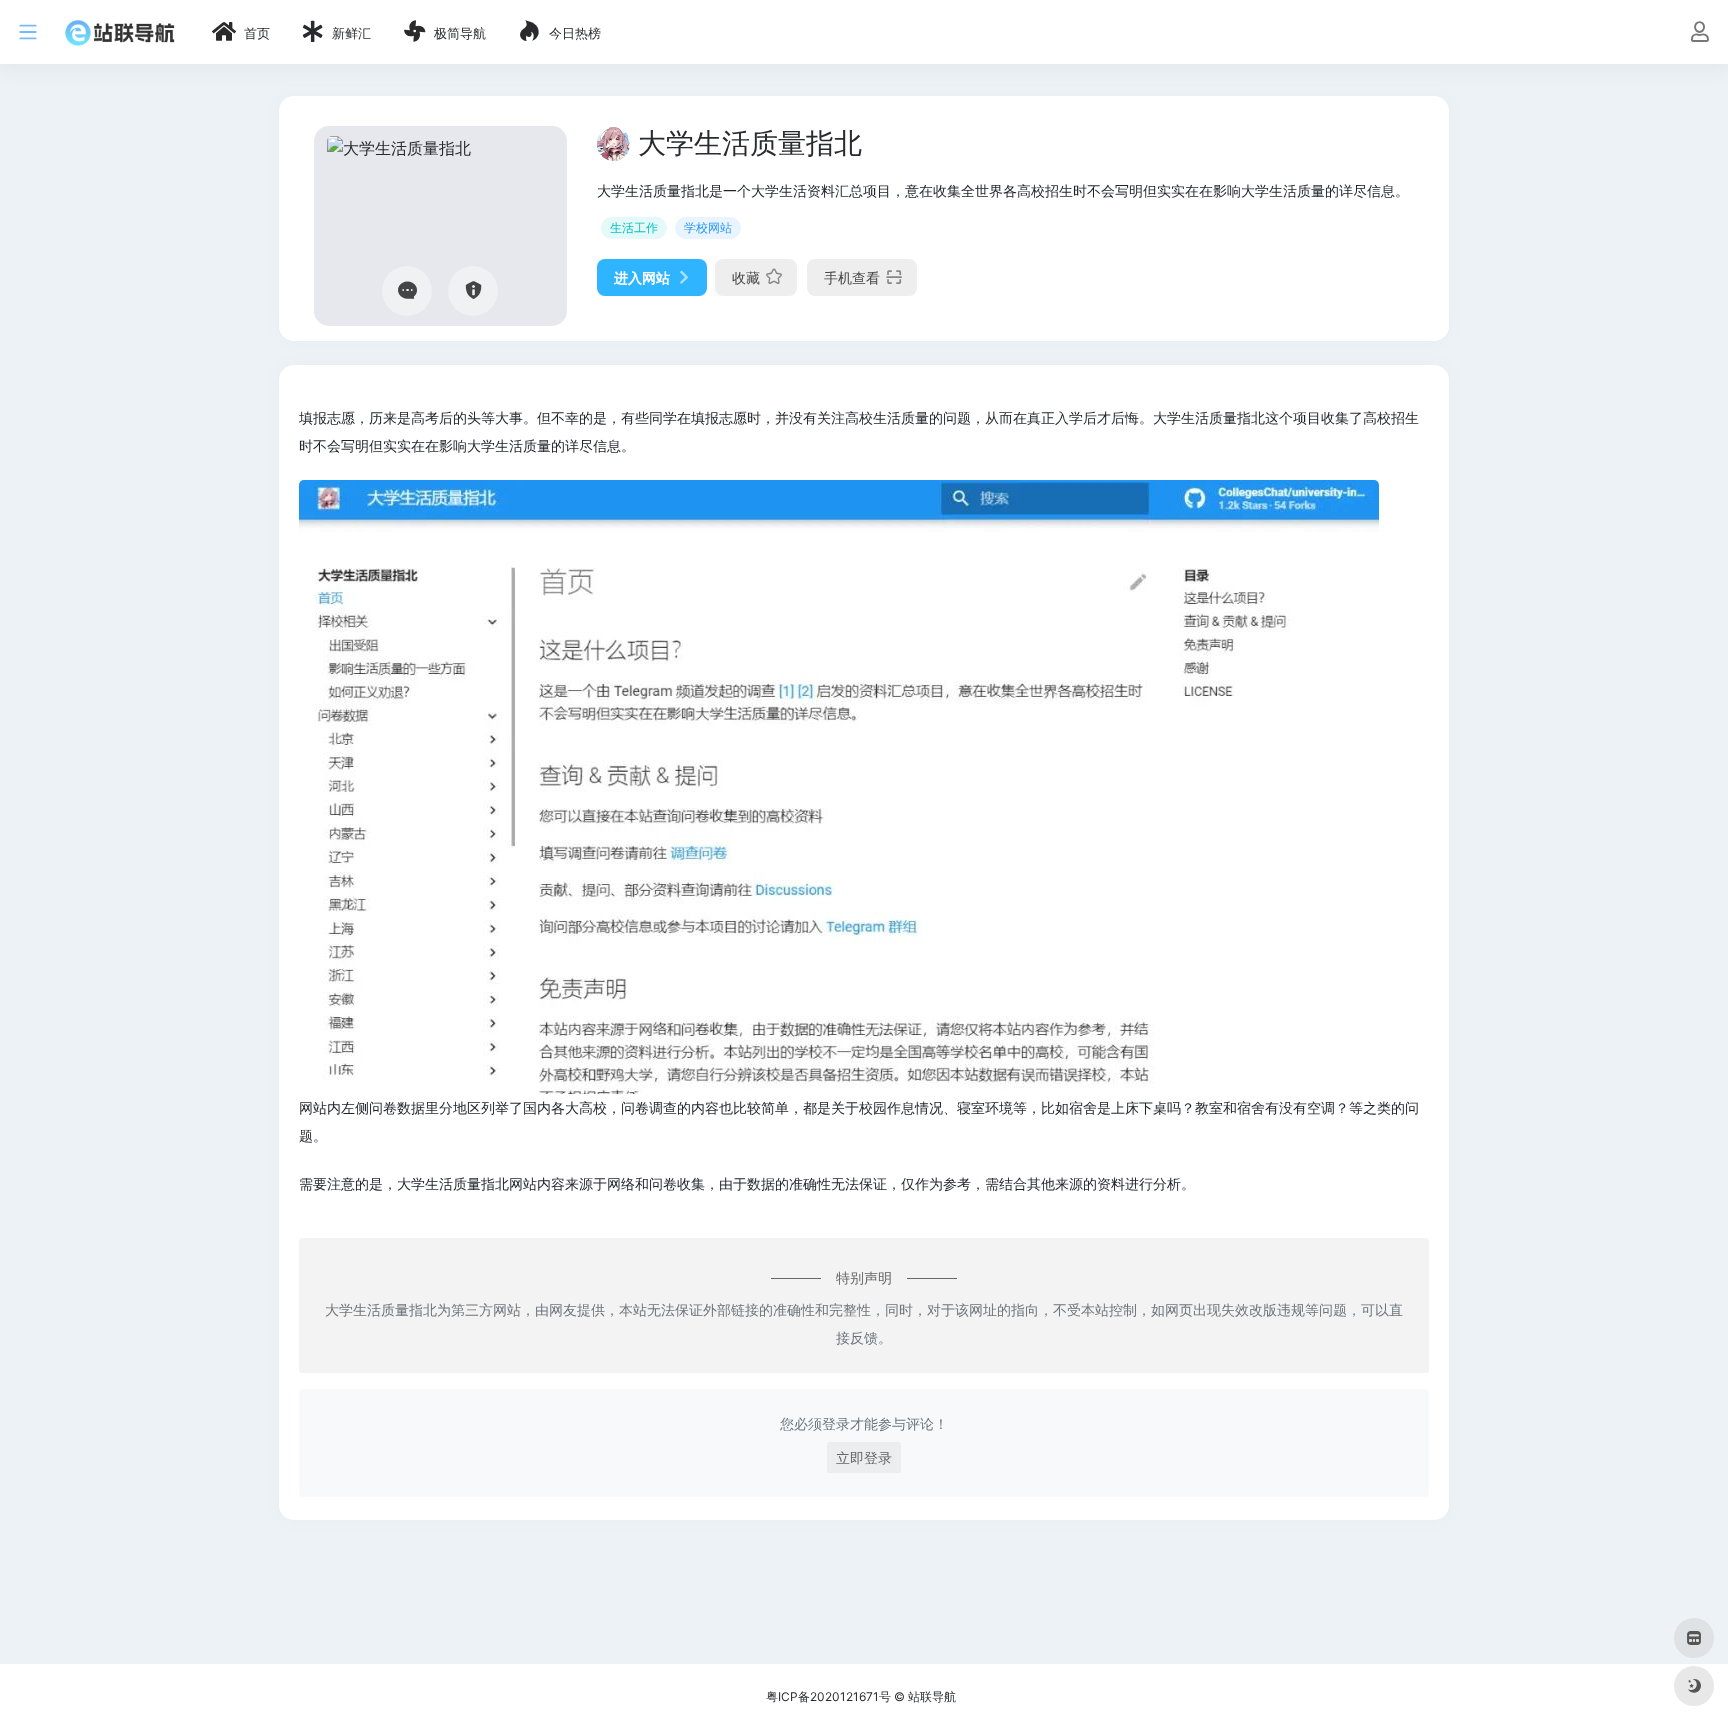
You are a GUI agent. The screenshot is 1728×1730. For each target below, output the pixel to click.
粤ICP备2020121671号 (828, 1696)
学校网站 (708, 227)
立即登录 (864, 1457)
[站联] (120, 32)
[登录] (1699, 33)
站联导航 (932, 1696)
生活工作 (634, 227)
